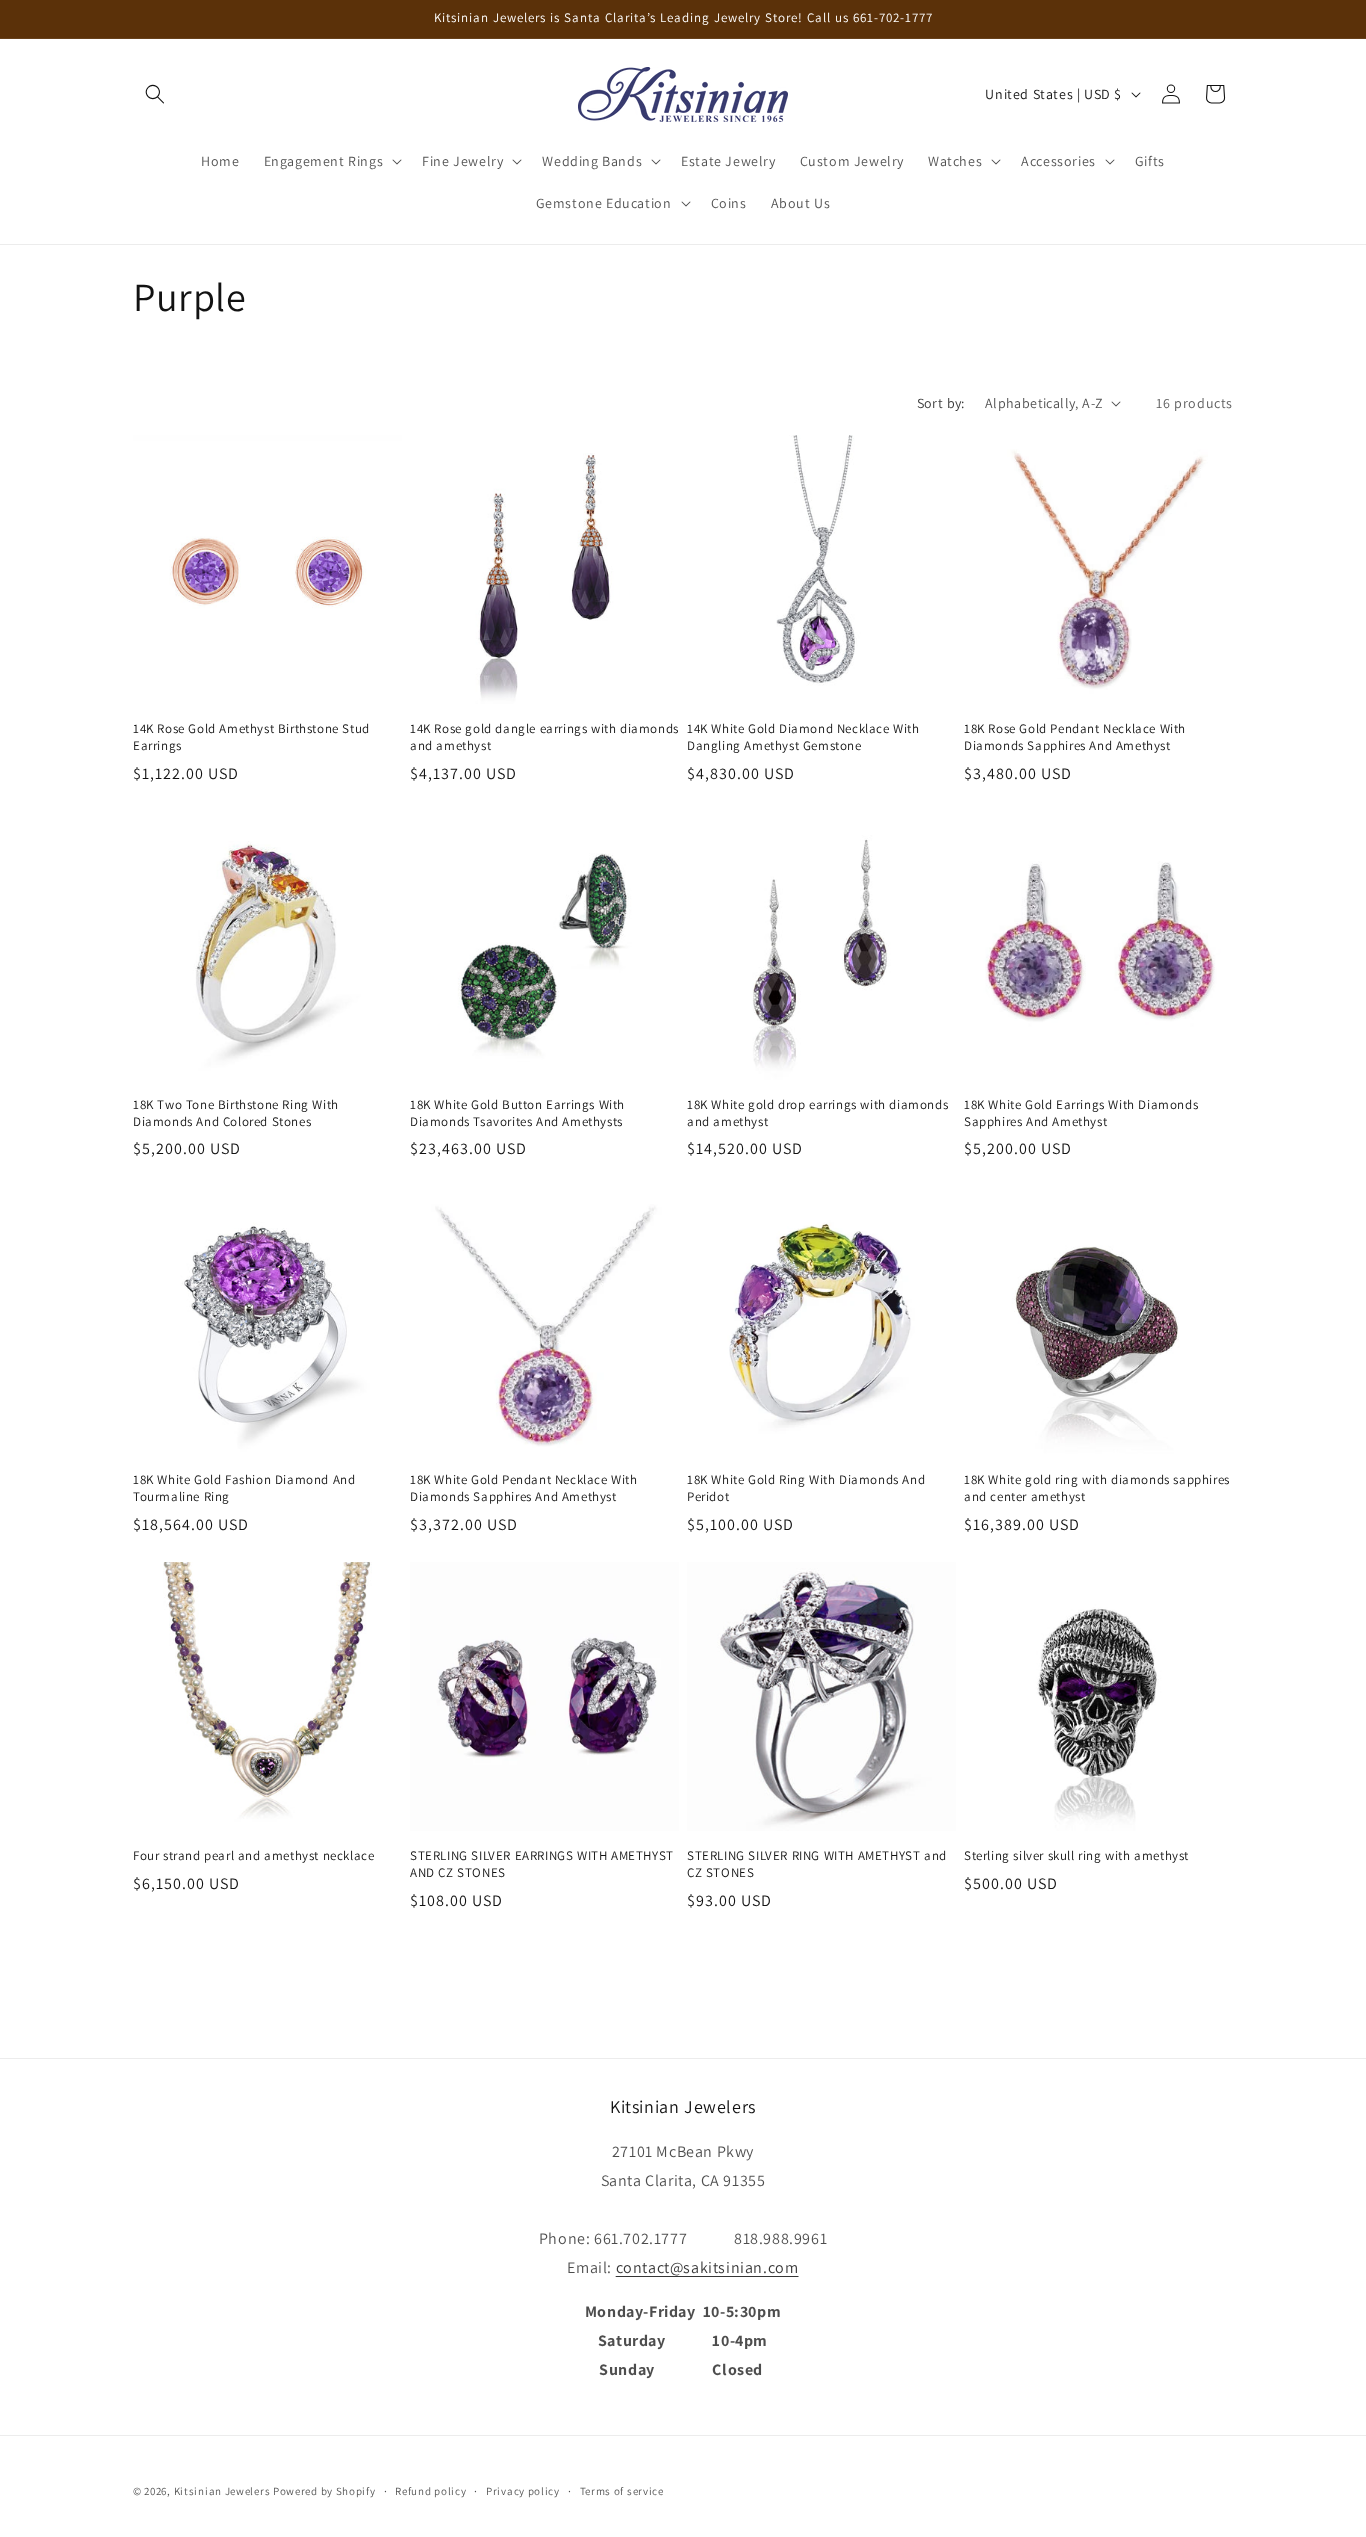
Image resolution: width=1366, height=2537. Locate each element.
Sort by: (941, 403)
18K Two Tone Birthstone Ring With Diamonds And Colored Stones (236, 1113)
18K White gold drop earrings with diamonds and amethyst (817, 1113)
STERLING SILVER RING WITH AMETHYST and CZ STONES (817, 1864)
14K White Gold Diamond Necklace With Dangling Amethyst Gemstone (803, 737)
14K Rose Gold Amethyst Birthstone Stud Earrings (251, 737)
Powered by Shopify (324, 2491)
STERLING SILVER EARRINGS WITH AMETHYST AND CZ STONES (542, 1864)
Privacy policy (523, 2491)
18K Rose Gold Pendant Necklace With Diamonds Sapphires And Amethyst (1075, 737)
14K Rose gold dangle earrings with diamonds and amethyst (544, 737)
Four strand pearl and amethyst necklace (253, 1856)
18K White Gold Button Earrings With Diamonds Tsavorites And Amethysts (517, 1113)
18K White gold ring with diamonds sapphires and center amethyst (1097, 1488)
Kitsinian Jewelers (222, 2491)
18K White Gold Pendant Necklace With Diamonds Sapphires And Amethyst (524, 1488)
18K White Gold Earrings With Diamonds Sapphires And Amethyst (1081, 1113)
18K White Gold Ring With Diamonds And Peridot (806, 1488)
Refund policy (430, 2491)
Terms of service (622, 2491)
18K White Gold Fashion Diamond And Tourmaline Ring (244, 1488)
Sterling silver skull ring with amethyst (1076, 1856)
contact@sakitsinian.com (707, 2267)
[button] (155, 94)
